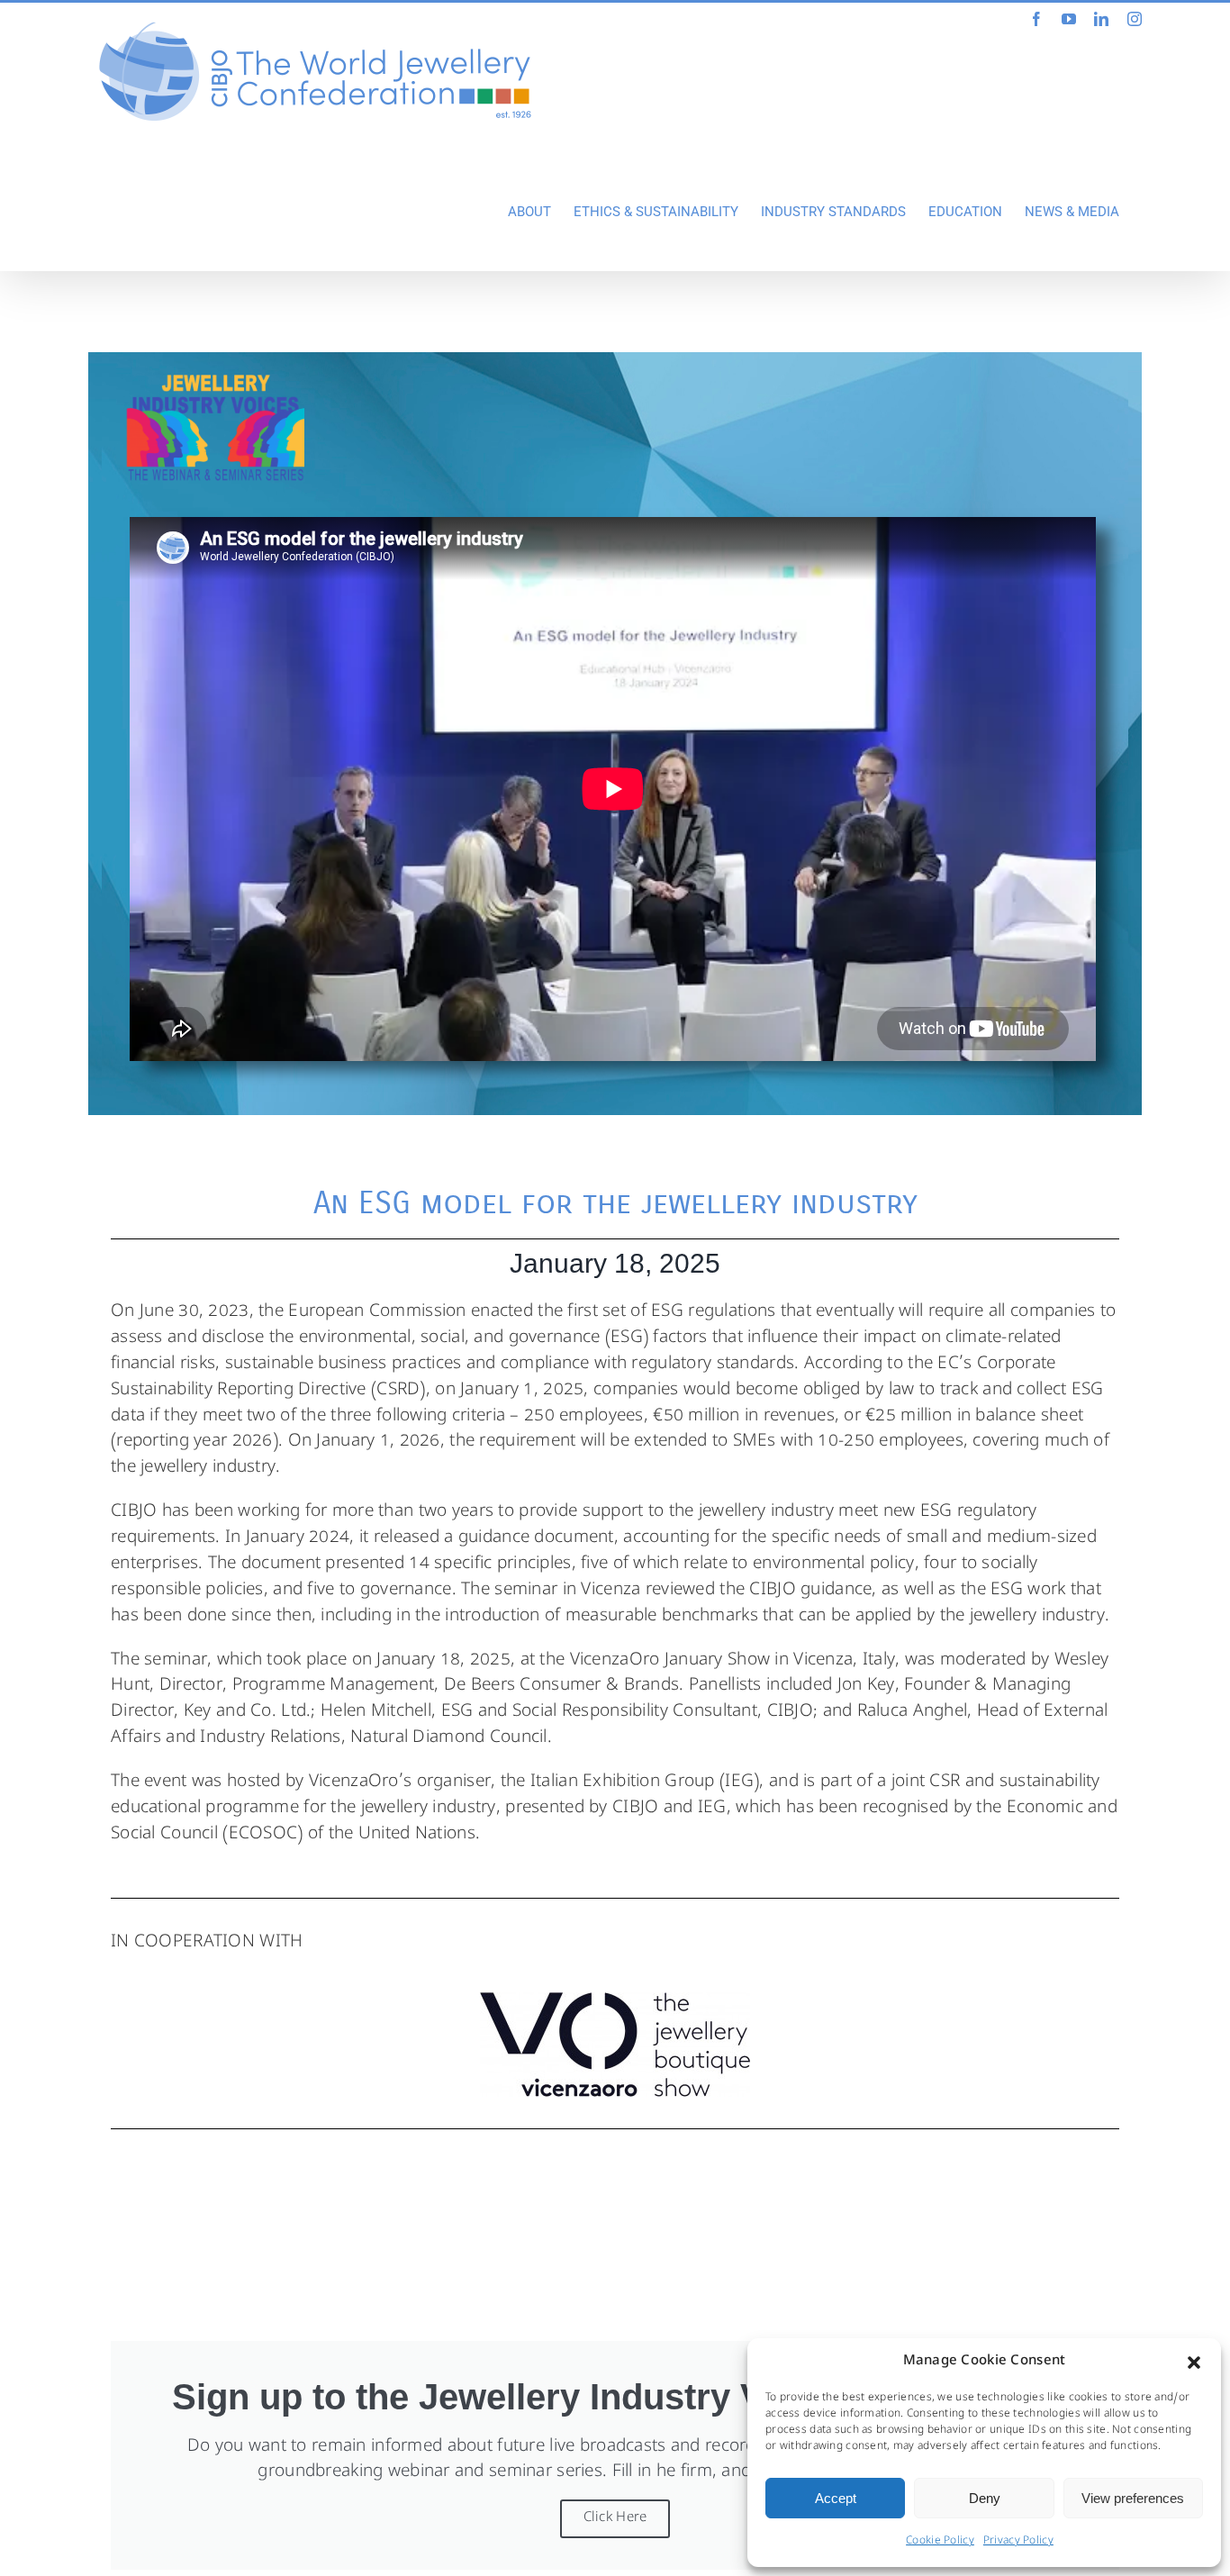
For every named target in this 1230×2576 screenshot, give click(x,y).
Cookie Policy (940, 2542)
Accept (836, 2498)
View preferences (1133, 2498)
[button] (1194, 2363)
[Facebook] (1036, 19)
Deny (985, 2498)
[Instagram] (1135, 19)
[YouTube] (1069, 19)
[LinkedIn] (1101, 19)
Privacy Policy (1018, 2542)
